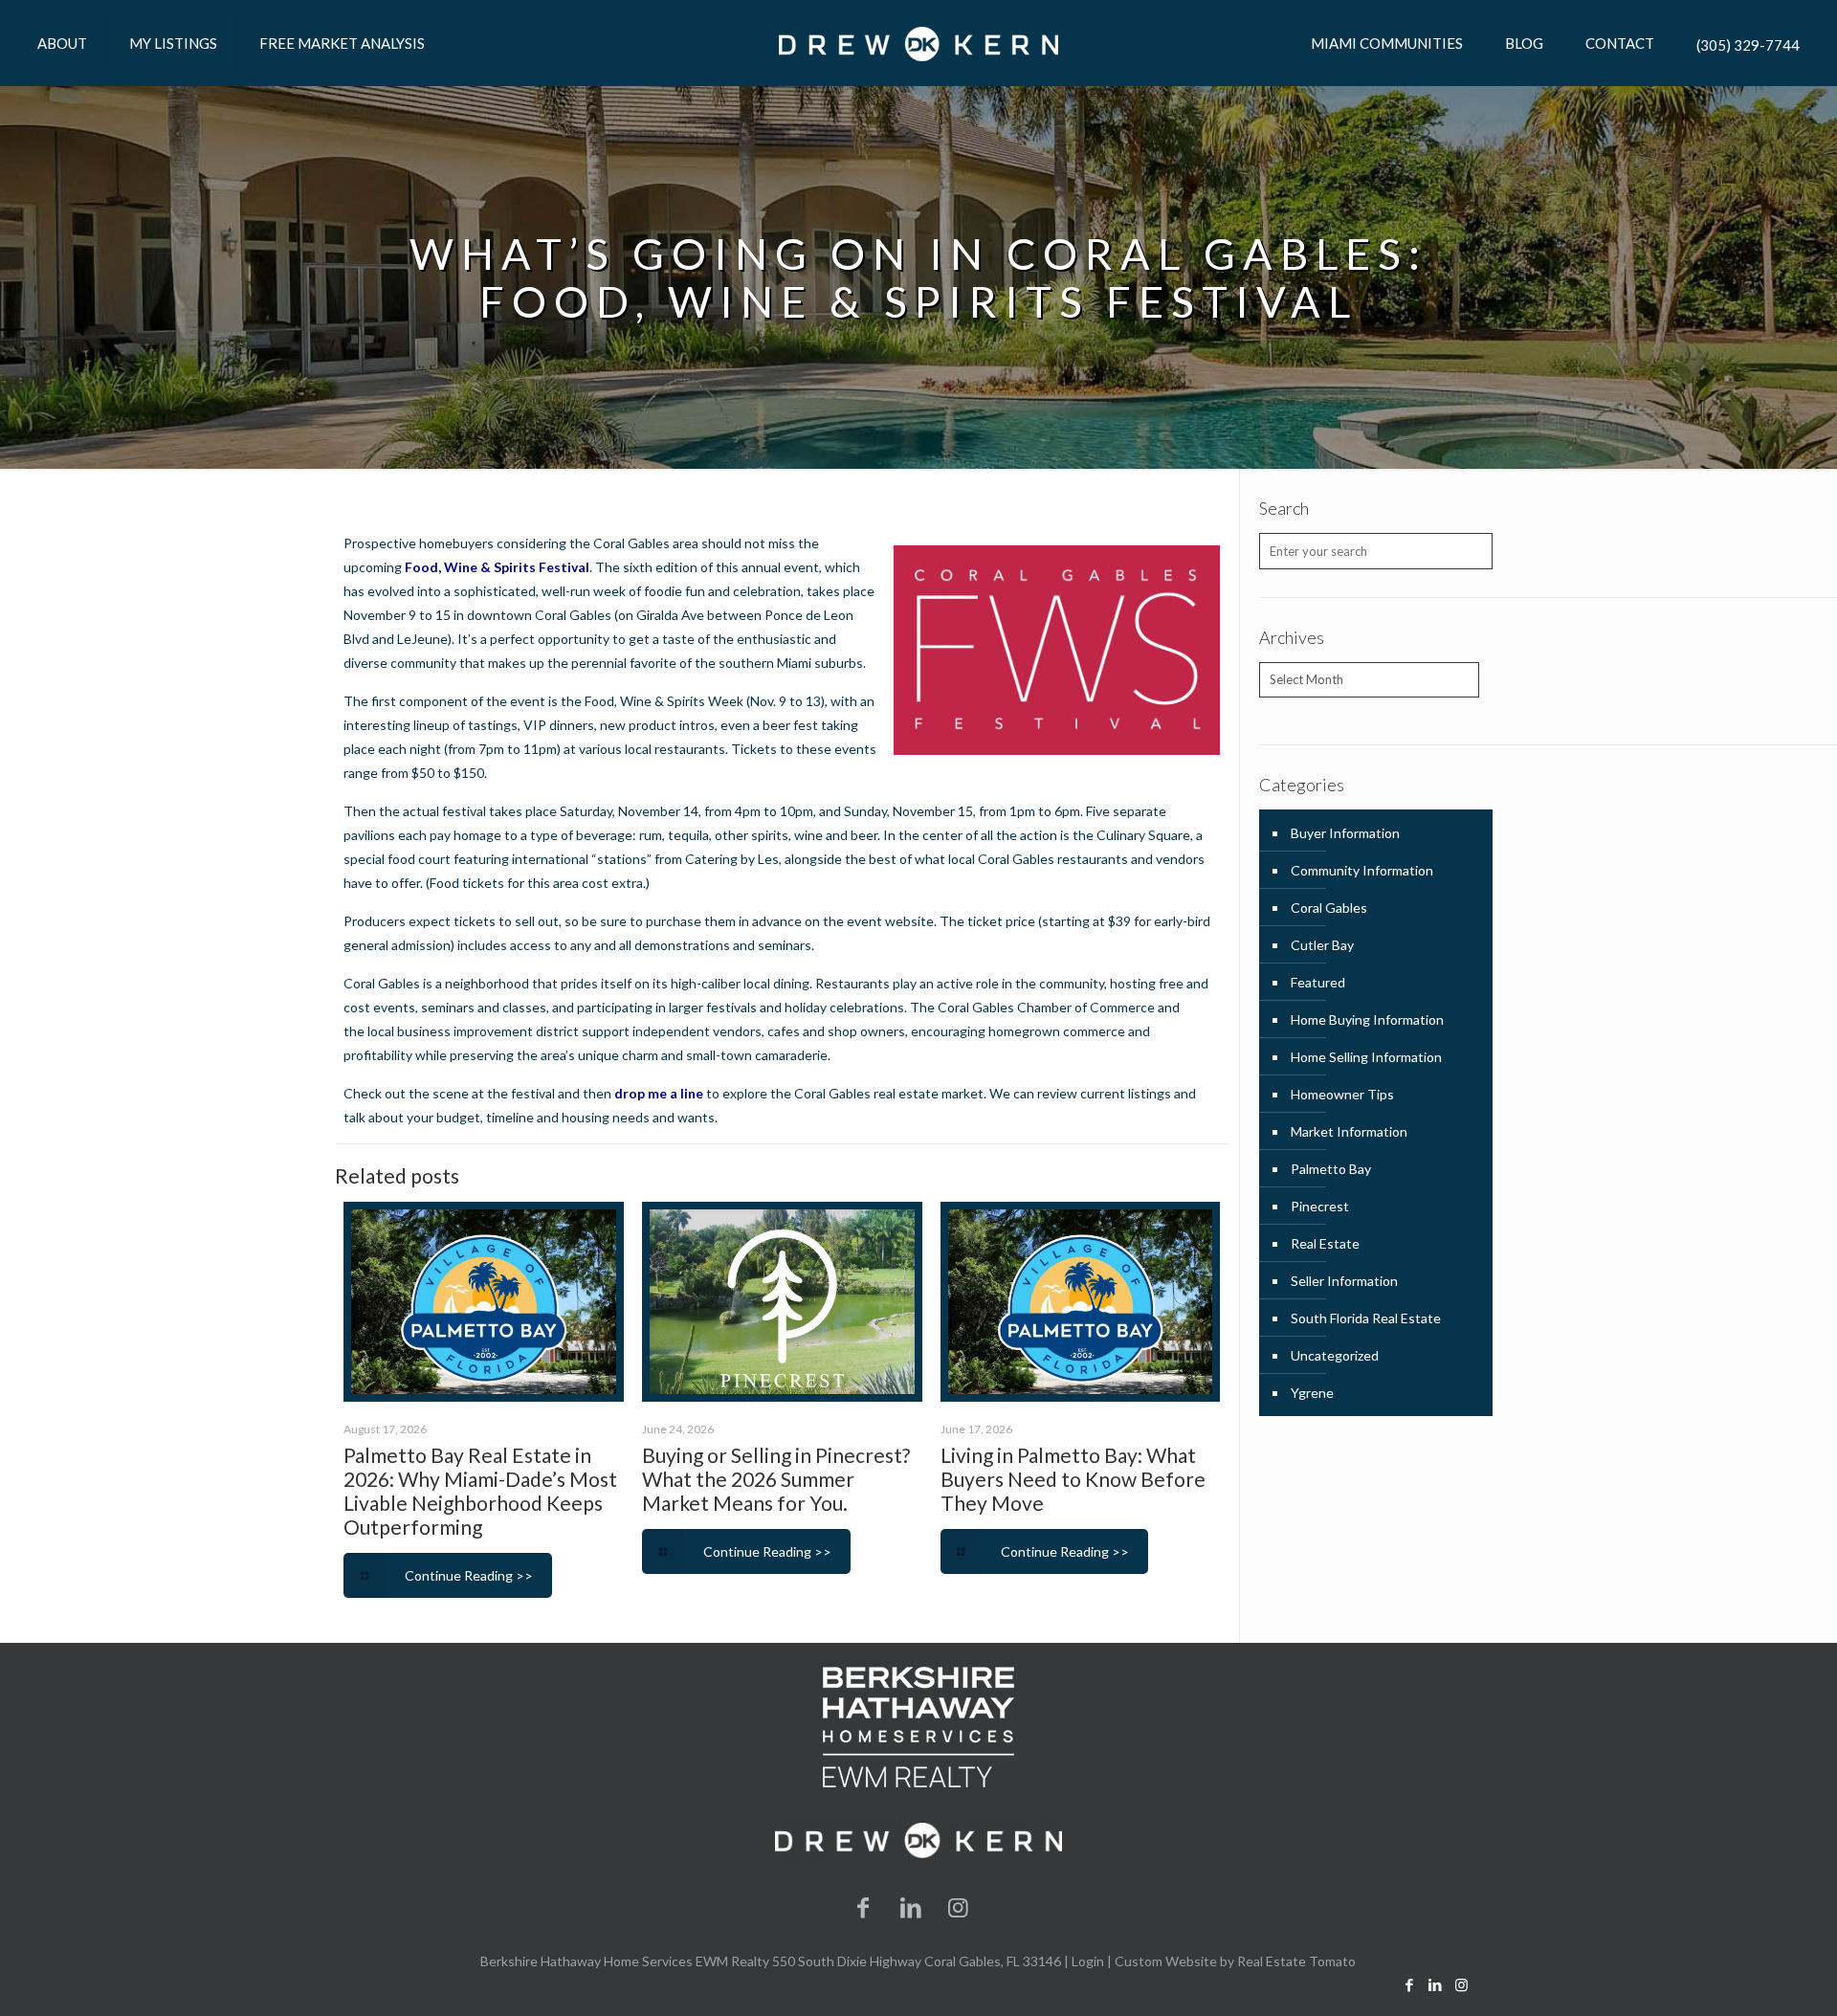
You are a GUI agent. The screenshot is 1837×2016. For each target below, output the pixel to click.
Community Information (1362, 870)
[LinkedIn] (911, 1906)
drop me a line (659, 1093)
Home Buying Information (1367, 1019)
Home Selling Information (1366, 1057)
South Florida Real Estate (1366, 1318)
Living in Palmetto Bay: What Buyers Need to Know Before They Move (1073, 1479)
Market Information (1349, 1131)
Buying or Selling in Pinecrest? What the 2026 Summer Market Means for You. (776, 1479)
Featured (1318, 982)
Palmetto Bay (1331, 1169)
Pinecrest (1320, 1206)
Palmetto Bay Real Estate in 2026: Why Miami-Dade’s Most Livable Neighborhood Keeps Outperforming (480, 1491)
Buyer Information (1345, 833)
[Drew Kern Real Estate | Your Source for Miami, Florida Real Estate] (918, 43)
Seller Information (1344, 1281)
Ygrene (1312, 1393)
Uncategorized (1335, 1355)
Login (1088, 1961)
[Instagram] (959, 1906)
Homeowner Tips (1342, 1094)
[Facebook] (864, 1906)
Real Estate (1325, 1243)
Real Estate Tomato (1296, 1961)
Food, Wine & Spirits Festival (497, 567)
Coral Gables (1329, 908)
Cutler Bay (1322, 945)
